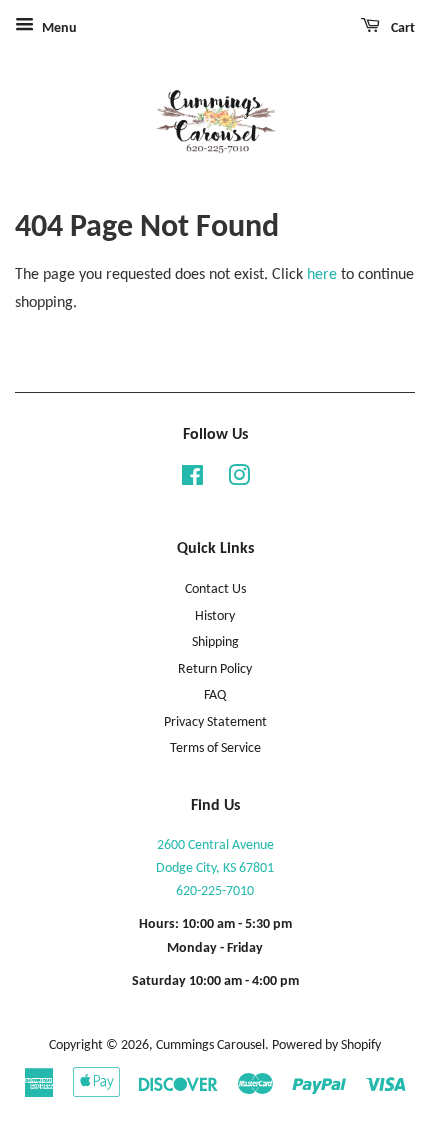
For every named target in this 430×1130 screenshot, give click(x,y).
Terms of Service (215, 748)
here (322, 275)
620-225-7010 (215, 891)
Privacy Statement (215, 722)
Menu (58, 28)
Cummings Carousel (210, 1045)
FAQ (215, 695)
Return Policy (215, 669)
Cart (401, 28)
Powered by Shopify (326, 1045)
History (215, 616)
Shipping (215, 642)
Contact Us (215, 589)
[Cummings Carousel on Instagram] (239, 480)
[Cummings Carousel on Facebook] (192, 480)
